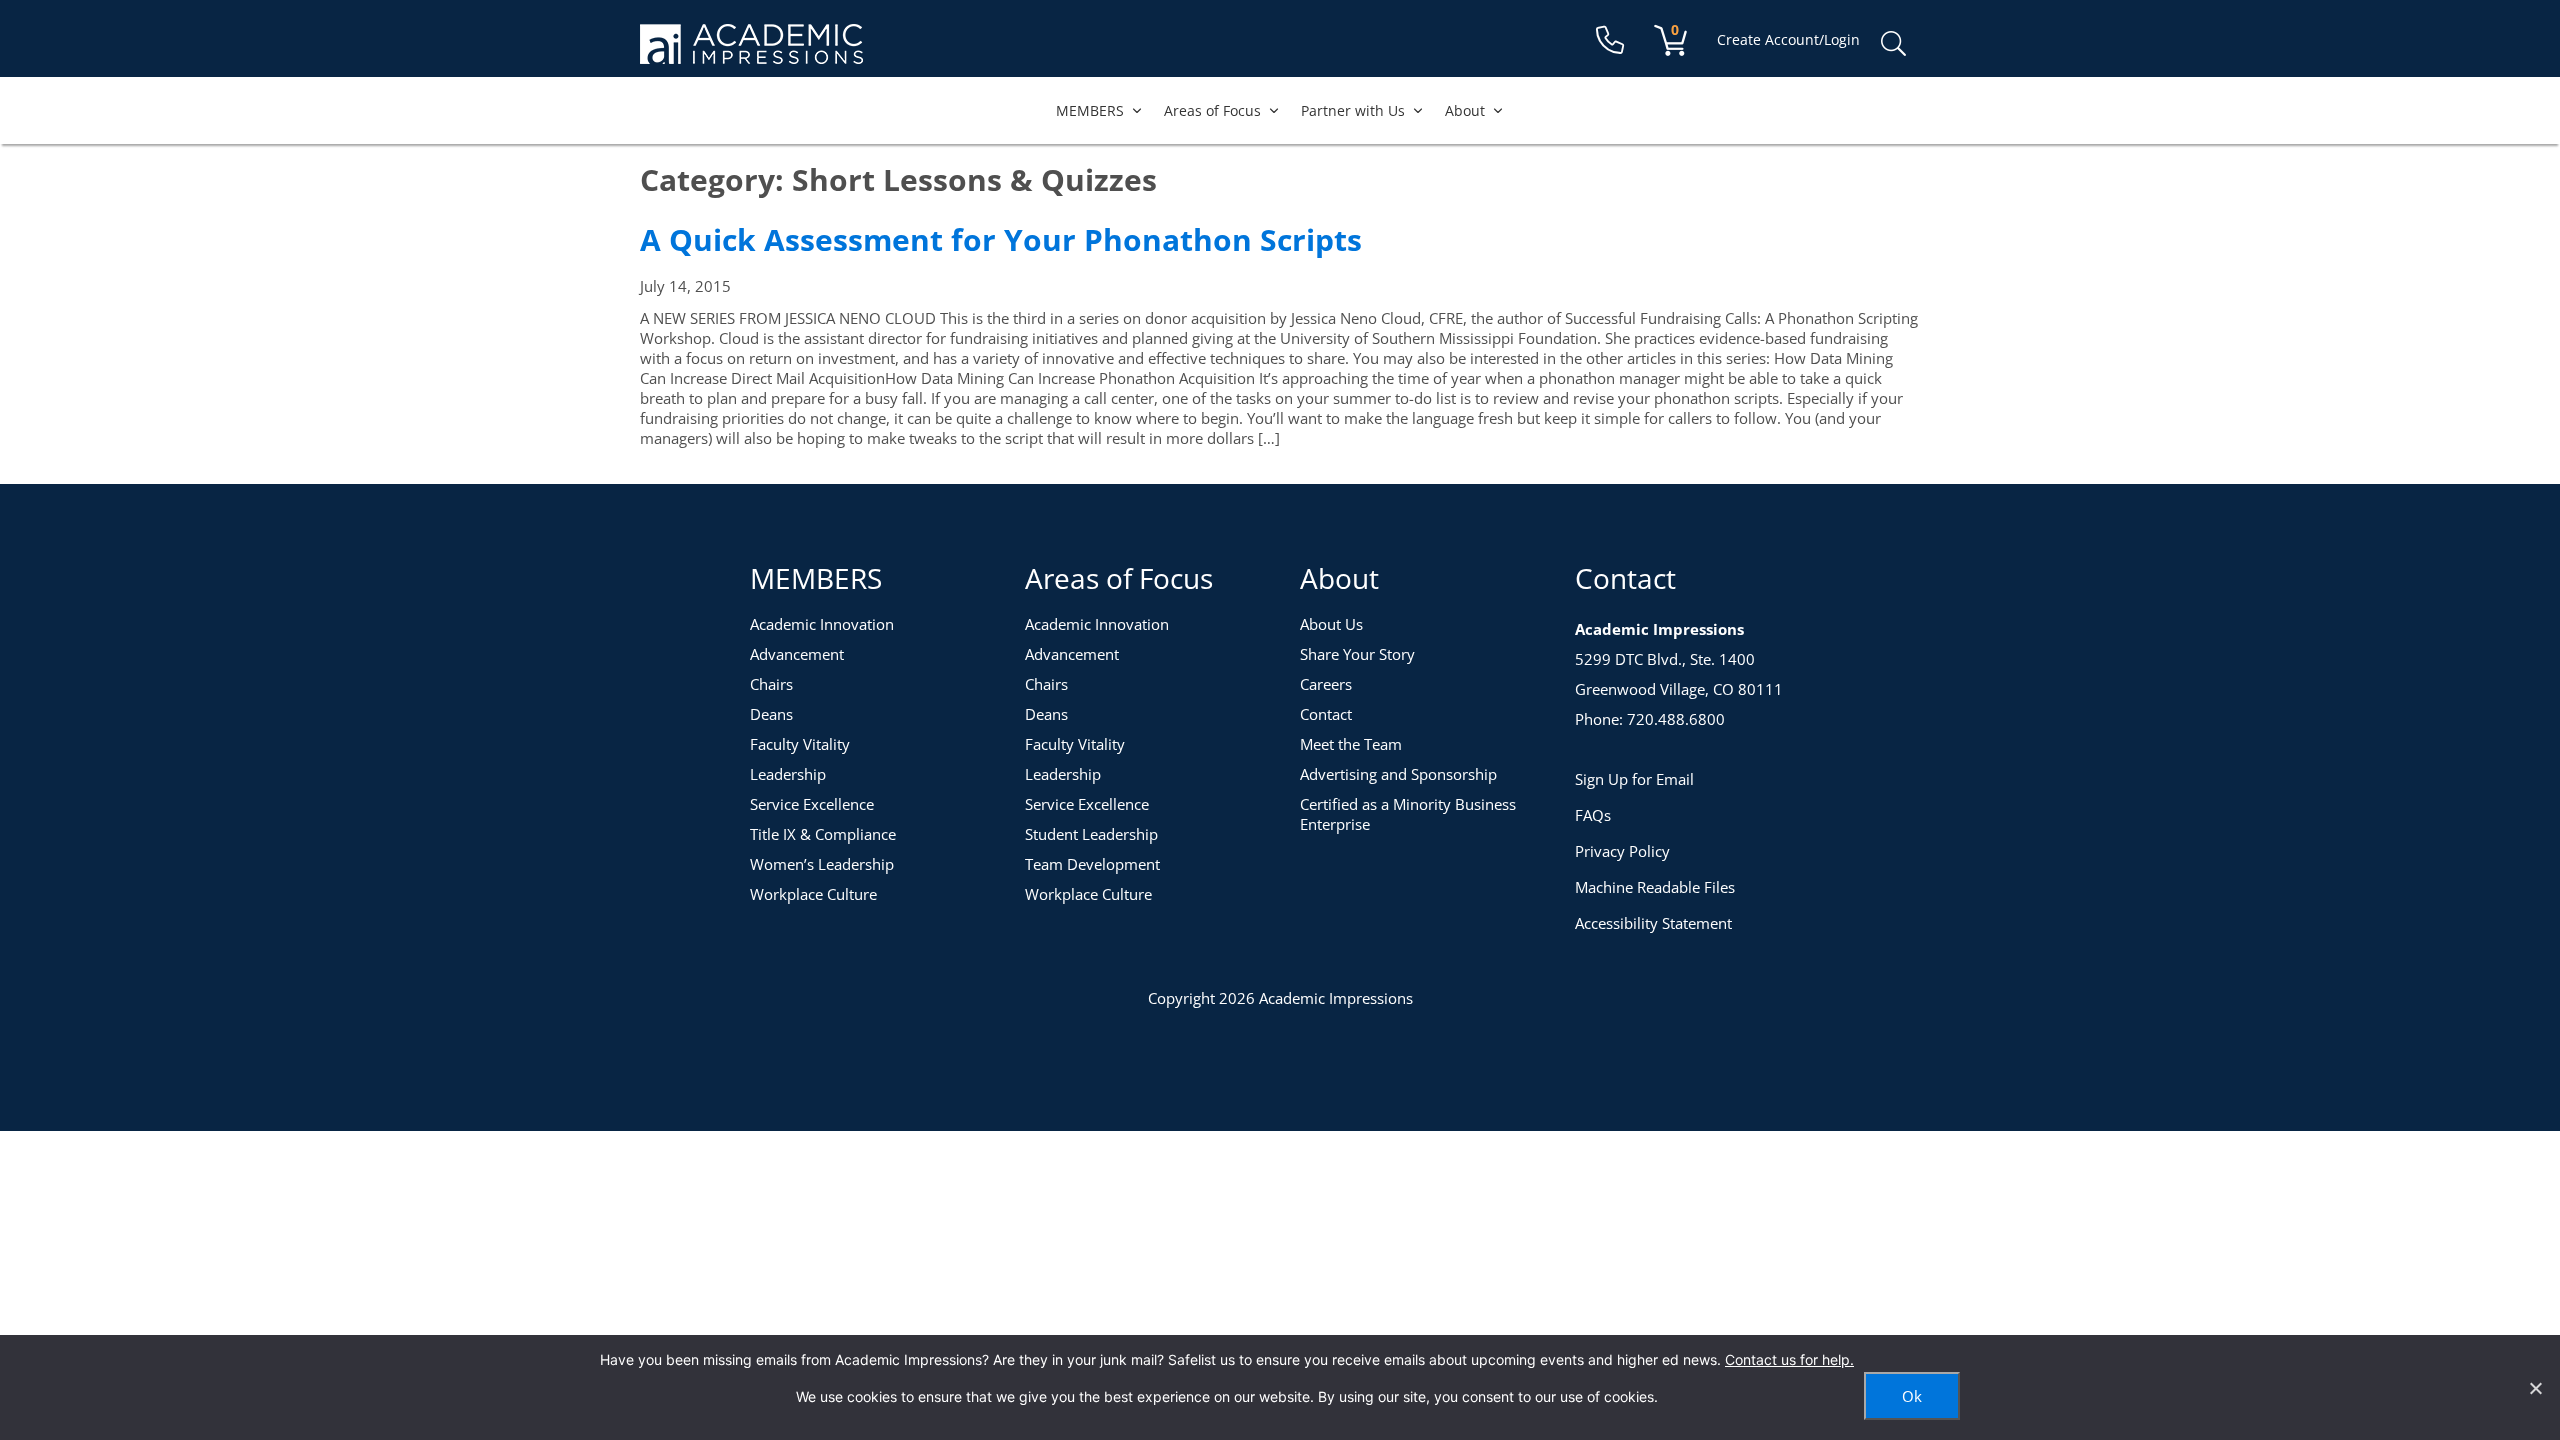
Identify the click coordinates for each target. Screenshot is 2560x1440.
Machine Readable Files (1655, 887)
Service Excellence (812, 804)
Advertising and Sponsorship (1398, 774)
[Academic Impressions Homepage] (751, 52)
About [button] (1465, 110)
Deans (771, 714)
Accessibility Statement (1653, 923)
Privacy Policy (1622, 851)
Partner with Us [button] (1353, 110)
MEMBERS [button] (1090, 110)
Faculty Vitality (800, 744)
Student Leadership (1091, 834)
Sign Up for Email (1634, 779)
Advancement (797, 654)
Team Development (1092, 864)
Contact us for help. (1789, 1359)
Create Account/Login (1788, 39)
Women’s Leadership (822, 864)
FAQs (1593, 815)
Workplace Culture (813, 894)
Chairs (771, 684)
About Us (1331, 624)
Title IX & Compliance (823, 834)
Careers (1326, 684)
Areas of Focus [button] (1212, 110)
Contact (1326, 714)
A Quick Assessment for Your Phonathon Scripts (1001, 239)
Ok (1912, 1396)
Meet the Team (1351, 744)
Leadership (788, 774)
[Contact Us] (1610, 40)
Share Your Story (1357, 654)
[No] (2535, 1388)
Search (1893, 44)
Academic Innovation (822, 624)
